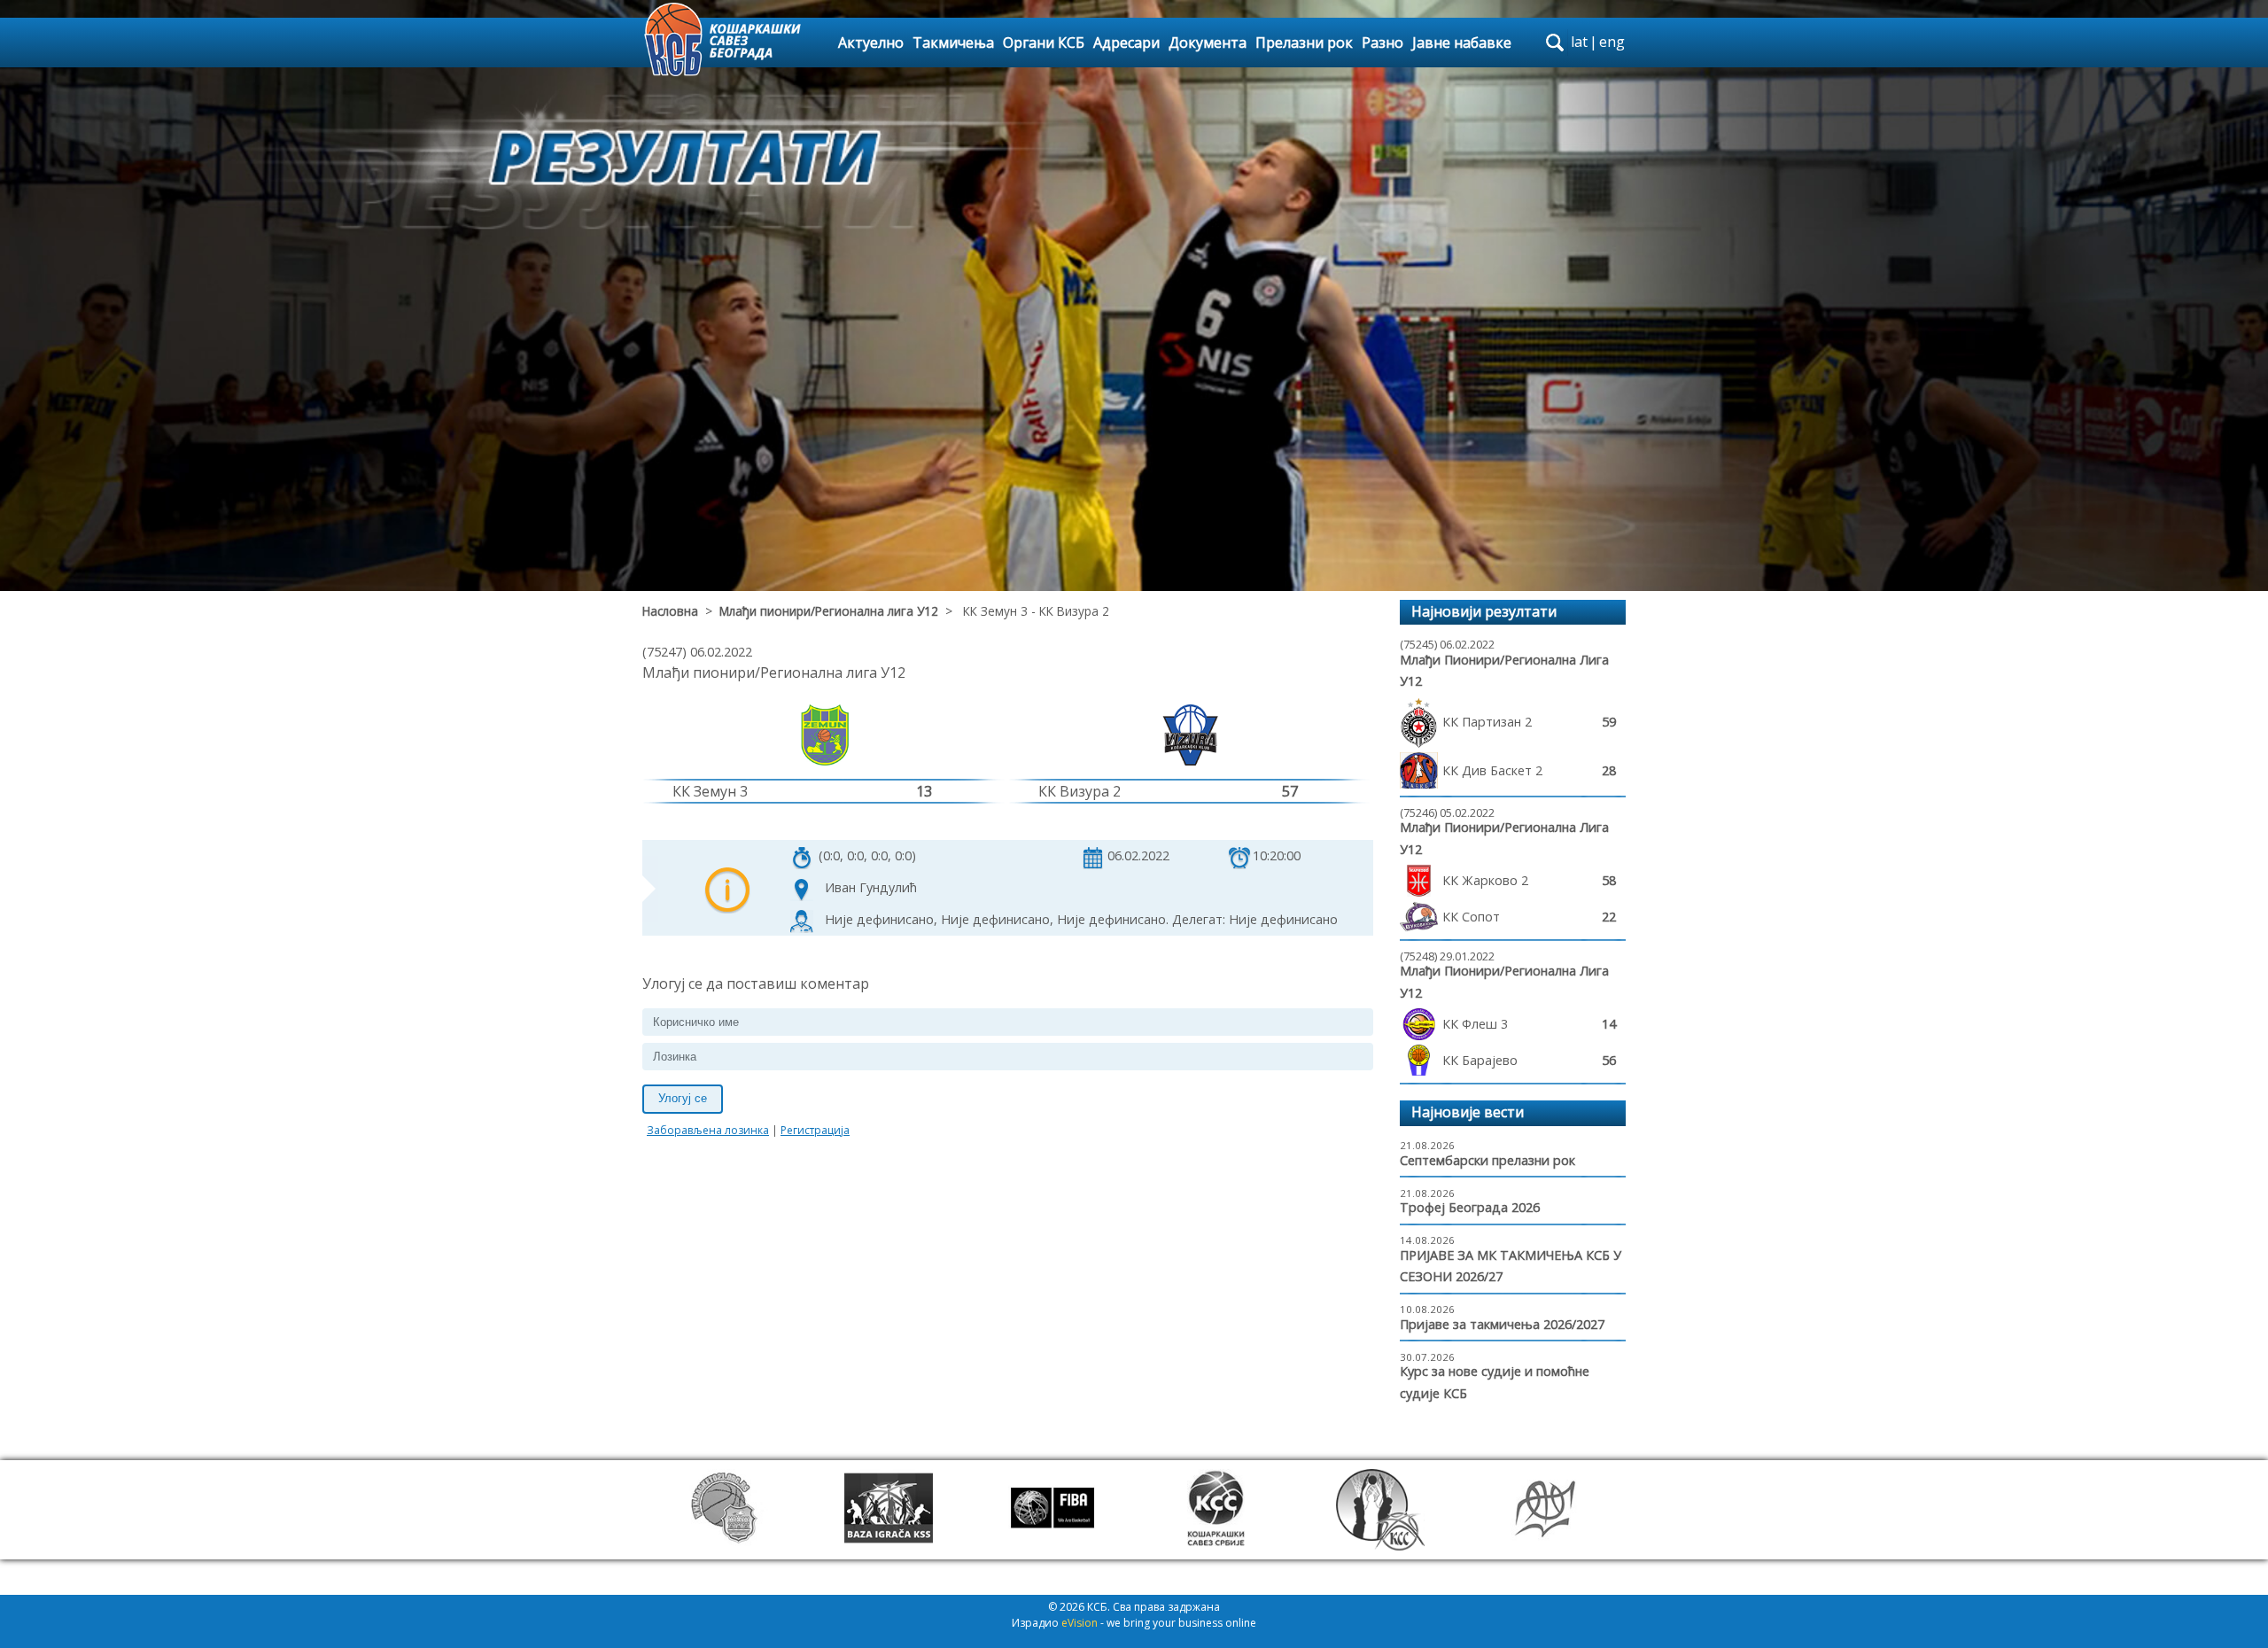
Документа (1208, 43)
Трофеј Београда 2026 (1470, 1207)
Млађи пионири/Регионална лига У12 (829, 611)
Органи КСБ (1044, 43)
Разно (1383, 43)
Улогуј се (683, 1098)
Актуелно (871, 43)
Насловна (670, 611)
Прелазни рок (1304, 43)
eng (1612, 42)
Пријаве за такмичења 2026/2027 (1502, 1324)
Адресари (1126, 43)
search (1555, 43)
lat (1579, 42)
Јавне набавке (1462, 43)
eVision (1080, 1623)
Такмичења (953, 43)
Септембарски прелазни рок (1487, 1160)
